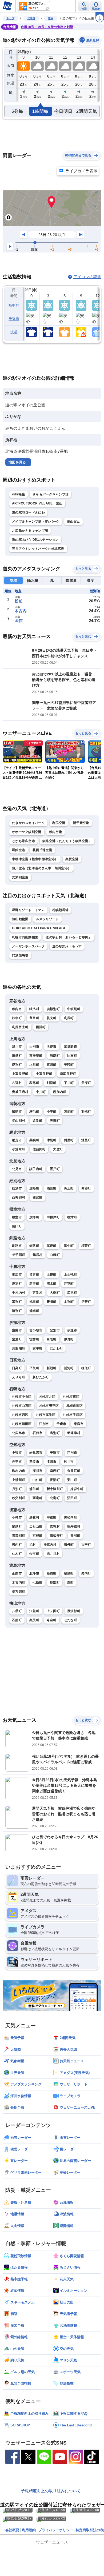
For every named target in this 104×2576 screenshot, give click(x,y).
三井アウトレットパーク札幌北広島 (38, 549)
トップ (10, 18)
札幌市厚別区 (46, 1415)
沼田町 (72, 1498)
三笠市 (34, 1462)
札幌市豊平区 (49, 1406)
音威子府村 (20, 1092)
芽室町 (69, 1284)
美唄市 (55, 1453)
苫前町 (69, 1112)
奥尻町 (34, 1620)
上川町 (34, 1065)
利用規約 (29, 2530)
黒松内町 (71, 1517)
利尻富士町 (20, 1027)
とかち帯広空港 (23, 841)
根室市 (17, 1217)
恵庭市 (79, 1424)
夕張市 (17, 1453)
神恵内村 (50, 1545)
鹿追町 (17, 1284)
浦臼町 (34, 1489)
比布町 (72, 1056)
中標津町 (53, 1217)
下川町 (69, 1083)
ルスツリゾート (47, 919)
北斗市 (34, 1573)
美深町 (86, 1083)
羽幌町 (86, 1112)
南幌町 (55, 1471)
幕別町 (17, 1302)
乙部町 (17, 1620)
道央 (51, 18)
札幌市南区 (75, 1406)
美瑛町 (69, 1065)
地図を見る (17, 462)
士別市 (34, 1047)
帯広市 (17, 1275)
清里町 (86, 1140)
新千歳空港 (81, 823)
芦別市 (72, 1453)
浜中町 (69, 1246)
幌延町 (41, 1027)
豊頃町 (52, 1302)
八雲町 (17, 1611)
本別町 (69, 1302)
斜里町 (69, 1140)
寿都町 (52, 1517)
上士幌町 (71, 1275)
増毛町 (34, 1112)
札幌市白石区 (22, 1406)
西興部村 (19, 1197)
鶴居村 (37, 1255)
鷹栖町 (17, 1056)
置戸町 (55, 1169)
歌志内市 (19, 1471)
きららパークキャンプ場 (51, 494)
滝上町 (69, 1188)
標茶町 (86, 1246)
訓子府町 (36, 1169)
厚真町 (69, 1339)
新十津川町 (55, 1489)
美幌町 (34, 1140)
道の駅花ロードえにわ (28, 512)
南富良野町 (68, 1074)
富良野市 (71, 1047)
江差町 (34, 1611)
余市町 (34, 1554)
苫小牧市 (36, 1330)
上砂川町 (19, 1480)
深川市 (37, 1471)
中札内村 (19, 1293)
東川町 (52, 1065)
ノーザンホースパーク (28, 946)
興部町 (86, 1188)
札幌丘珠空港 (42, 850)
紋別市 (17, 1188)
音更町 (34, 1275)
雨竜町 (37, 1498)
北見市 (17, 1169)
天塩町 (55, 1121)
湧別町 (52, 1188)
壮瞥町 (34, 1339)
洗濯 (14, 332)
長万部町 (19, 1592)
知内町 (86, 1573)
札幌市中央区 (22, 1397)
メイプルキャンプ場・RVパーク (36, 522)
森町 (71, 1583)
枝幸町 (17, 1018)
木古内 (21, 611)
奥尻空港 (72, 859)
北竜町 (55, 1498)
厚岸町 (52, 1246)
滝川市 (52, 1462)
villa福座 (19, 494)
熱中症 (14, 305)
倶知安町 (56, 1536)
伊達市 (72, 1330)
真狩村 (55, 1527)
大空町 (58, 1149)
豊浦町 (17, 1339)
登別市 (55, 1330)
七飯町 (37, 1583)
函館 (19, 621)
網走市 (17, 1140)
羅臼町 (17, 1226)
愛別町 (17, 1065)
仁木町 (17, 1554)
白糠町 (55, 1255)
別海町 (34, 1217)
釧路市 (17, 1246)
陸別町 (17, 1311)
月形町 (17, 1489)
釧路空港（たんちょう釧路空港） (67, 841)
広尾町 (72, 1293)
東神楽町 (36, 1056)
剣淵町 (52, 1083)
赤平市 (17, 1462)
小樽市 (17, 1517)
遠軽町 (34, 1188)
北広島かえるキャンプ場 (30, 531)
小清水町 (19, 1149)
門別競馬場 (20, 955)
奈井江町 (74, 1471)
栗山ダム (73, 522)
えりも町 (19, 1377)
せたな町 (71, 1620)
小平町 (52, 1112)
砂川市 (69, 1462)
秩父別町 (19, 1498)
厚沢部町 (74, 1611)
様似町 (86, 1368)
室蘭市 (17, 1330)
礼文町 (52, 1018)
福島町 (69, 1573)
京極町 (37, 1536)
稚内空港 (56, 832)
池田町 (34, 1302)
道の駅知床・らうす (67, 946)
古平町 (86, 1545)
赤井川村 (53, 1554)
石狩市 (37, 1433)
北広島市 (19, 1433)
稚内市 (17, 1009)
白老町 (52, 1339)
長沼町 (55, 1480)
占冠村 (17, 1083)
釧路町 (34, 1246)
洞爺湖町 (19, 1348)
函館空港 (19, 850)
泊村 (33, 1545)
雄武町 (37, 1197)
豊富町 (34, 1018)
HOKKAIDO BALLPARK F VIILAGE (39, 928)
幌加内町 (60, 1092)
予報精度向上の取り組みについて (51, 2491)
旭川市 (17, 1047)
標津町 (72, 1217)
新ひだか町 (41, 1377)
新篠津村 (74, 1433)
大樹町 (55, 1293)
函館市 (17, 1573)
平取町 (34, 1368)
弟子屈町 (19, 1255)
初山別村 (19, 1121)
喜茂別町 (19, 1536)
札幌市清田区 (22, 1424)
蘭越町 (17, 1527)
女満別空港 (20, 877)
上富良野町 (20, 1074)
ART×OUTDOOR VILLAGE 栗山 (37, 503)
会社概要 (12, 2530)
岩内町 (17, 1545)
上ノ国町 (53, 1611)
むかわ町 (56, 1348)
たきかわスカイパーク (28, 823)
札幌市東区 (71, 1397)
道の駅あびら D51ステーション (35, 540)
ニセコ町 (36, 1527)
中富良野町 (44, 1074)
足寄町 (86, 1302)
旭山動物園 (20, 919)
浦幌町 (34, 1311)
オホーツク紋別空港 (27, 832)
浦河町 (69, 1368)
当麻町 (55, 1056)
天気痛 (14, 319)
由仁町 (37, 1480)
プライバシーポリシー (56, 2530)
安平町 (37, 1348)
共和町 (75, 1536)
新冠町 (52, 1368)
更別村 (37, 1293)
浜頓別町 (53, 1009)
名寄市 (52, 1047)
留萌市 (17, 1112)
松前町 (52, 1573)
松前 (19, 601)
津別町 (52, 1140)
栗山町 (72, 1480)
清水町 (52, 1284)
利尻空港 (59, 823)
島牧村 (34, 1517)
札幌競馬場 (61, 910)
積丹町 (69, 1545)
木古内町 (19, 1583)
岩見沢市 (36, 1453)
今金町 (52, 1620)
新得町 (34, 1284)
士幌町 (52, 1275)
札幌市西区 (20, 1415)
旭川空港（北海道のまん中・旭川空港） (41, 868)
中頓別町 (74, 1009)
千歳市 (61, 1424)
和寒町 (34, 1083)
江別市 (44, 1424)
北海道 (31, 18)
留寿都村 (74, 1527)
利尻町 (69, 1018)
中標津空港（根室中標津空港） (35, 859)
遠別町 (37, 1121)
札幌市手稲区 (73, 1415)
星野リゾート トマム (28, 910)
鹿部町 (55, 1583)
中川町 (41, 1092)
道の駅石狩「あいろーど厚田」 (69, 937)
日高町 (17, 1368)
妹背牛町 (77, 1489)
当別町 (55, 1433)
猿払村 (34, 1009)
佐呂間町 (39, 1149)
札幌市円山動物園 (25, 937)
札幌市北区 (47, 1397)
